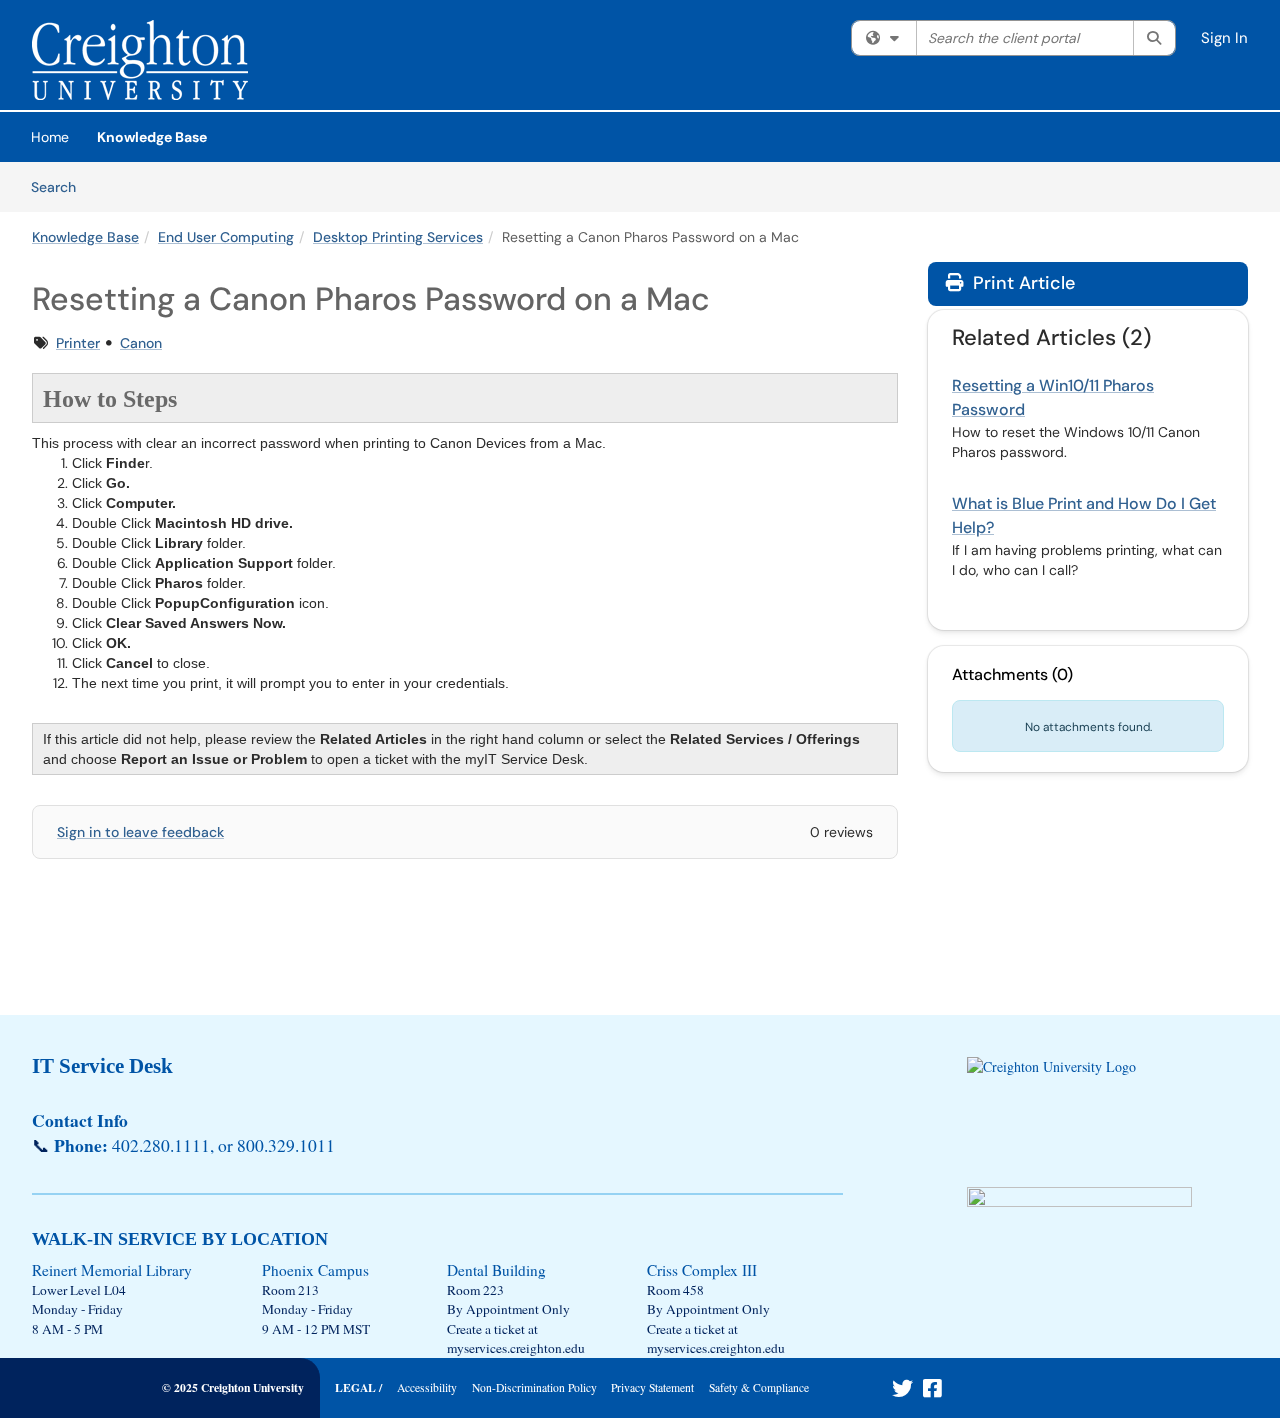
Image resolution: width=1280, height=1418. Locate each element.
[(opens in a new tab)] (140, 60)
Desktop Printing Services (398, 237)
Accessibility (427, 1387)
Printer (78, 343)
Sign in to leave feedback (140, 832)
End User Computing (226, 237)
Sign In (1224, 38)
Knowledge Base (152, 137)
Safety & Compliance (759, 1387)
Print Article (1021, 283)
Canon (141, 343)
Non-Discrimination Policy (534, 1387)
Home (50, 137)
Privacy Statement (652, 1387)
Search (60, 186)
